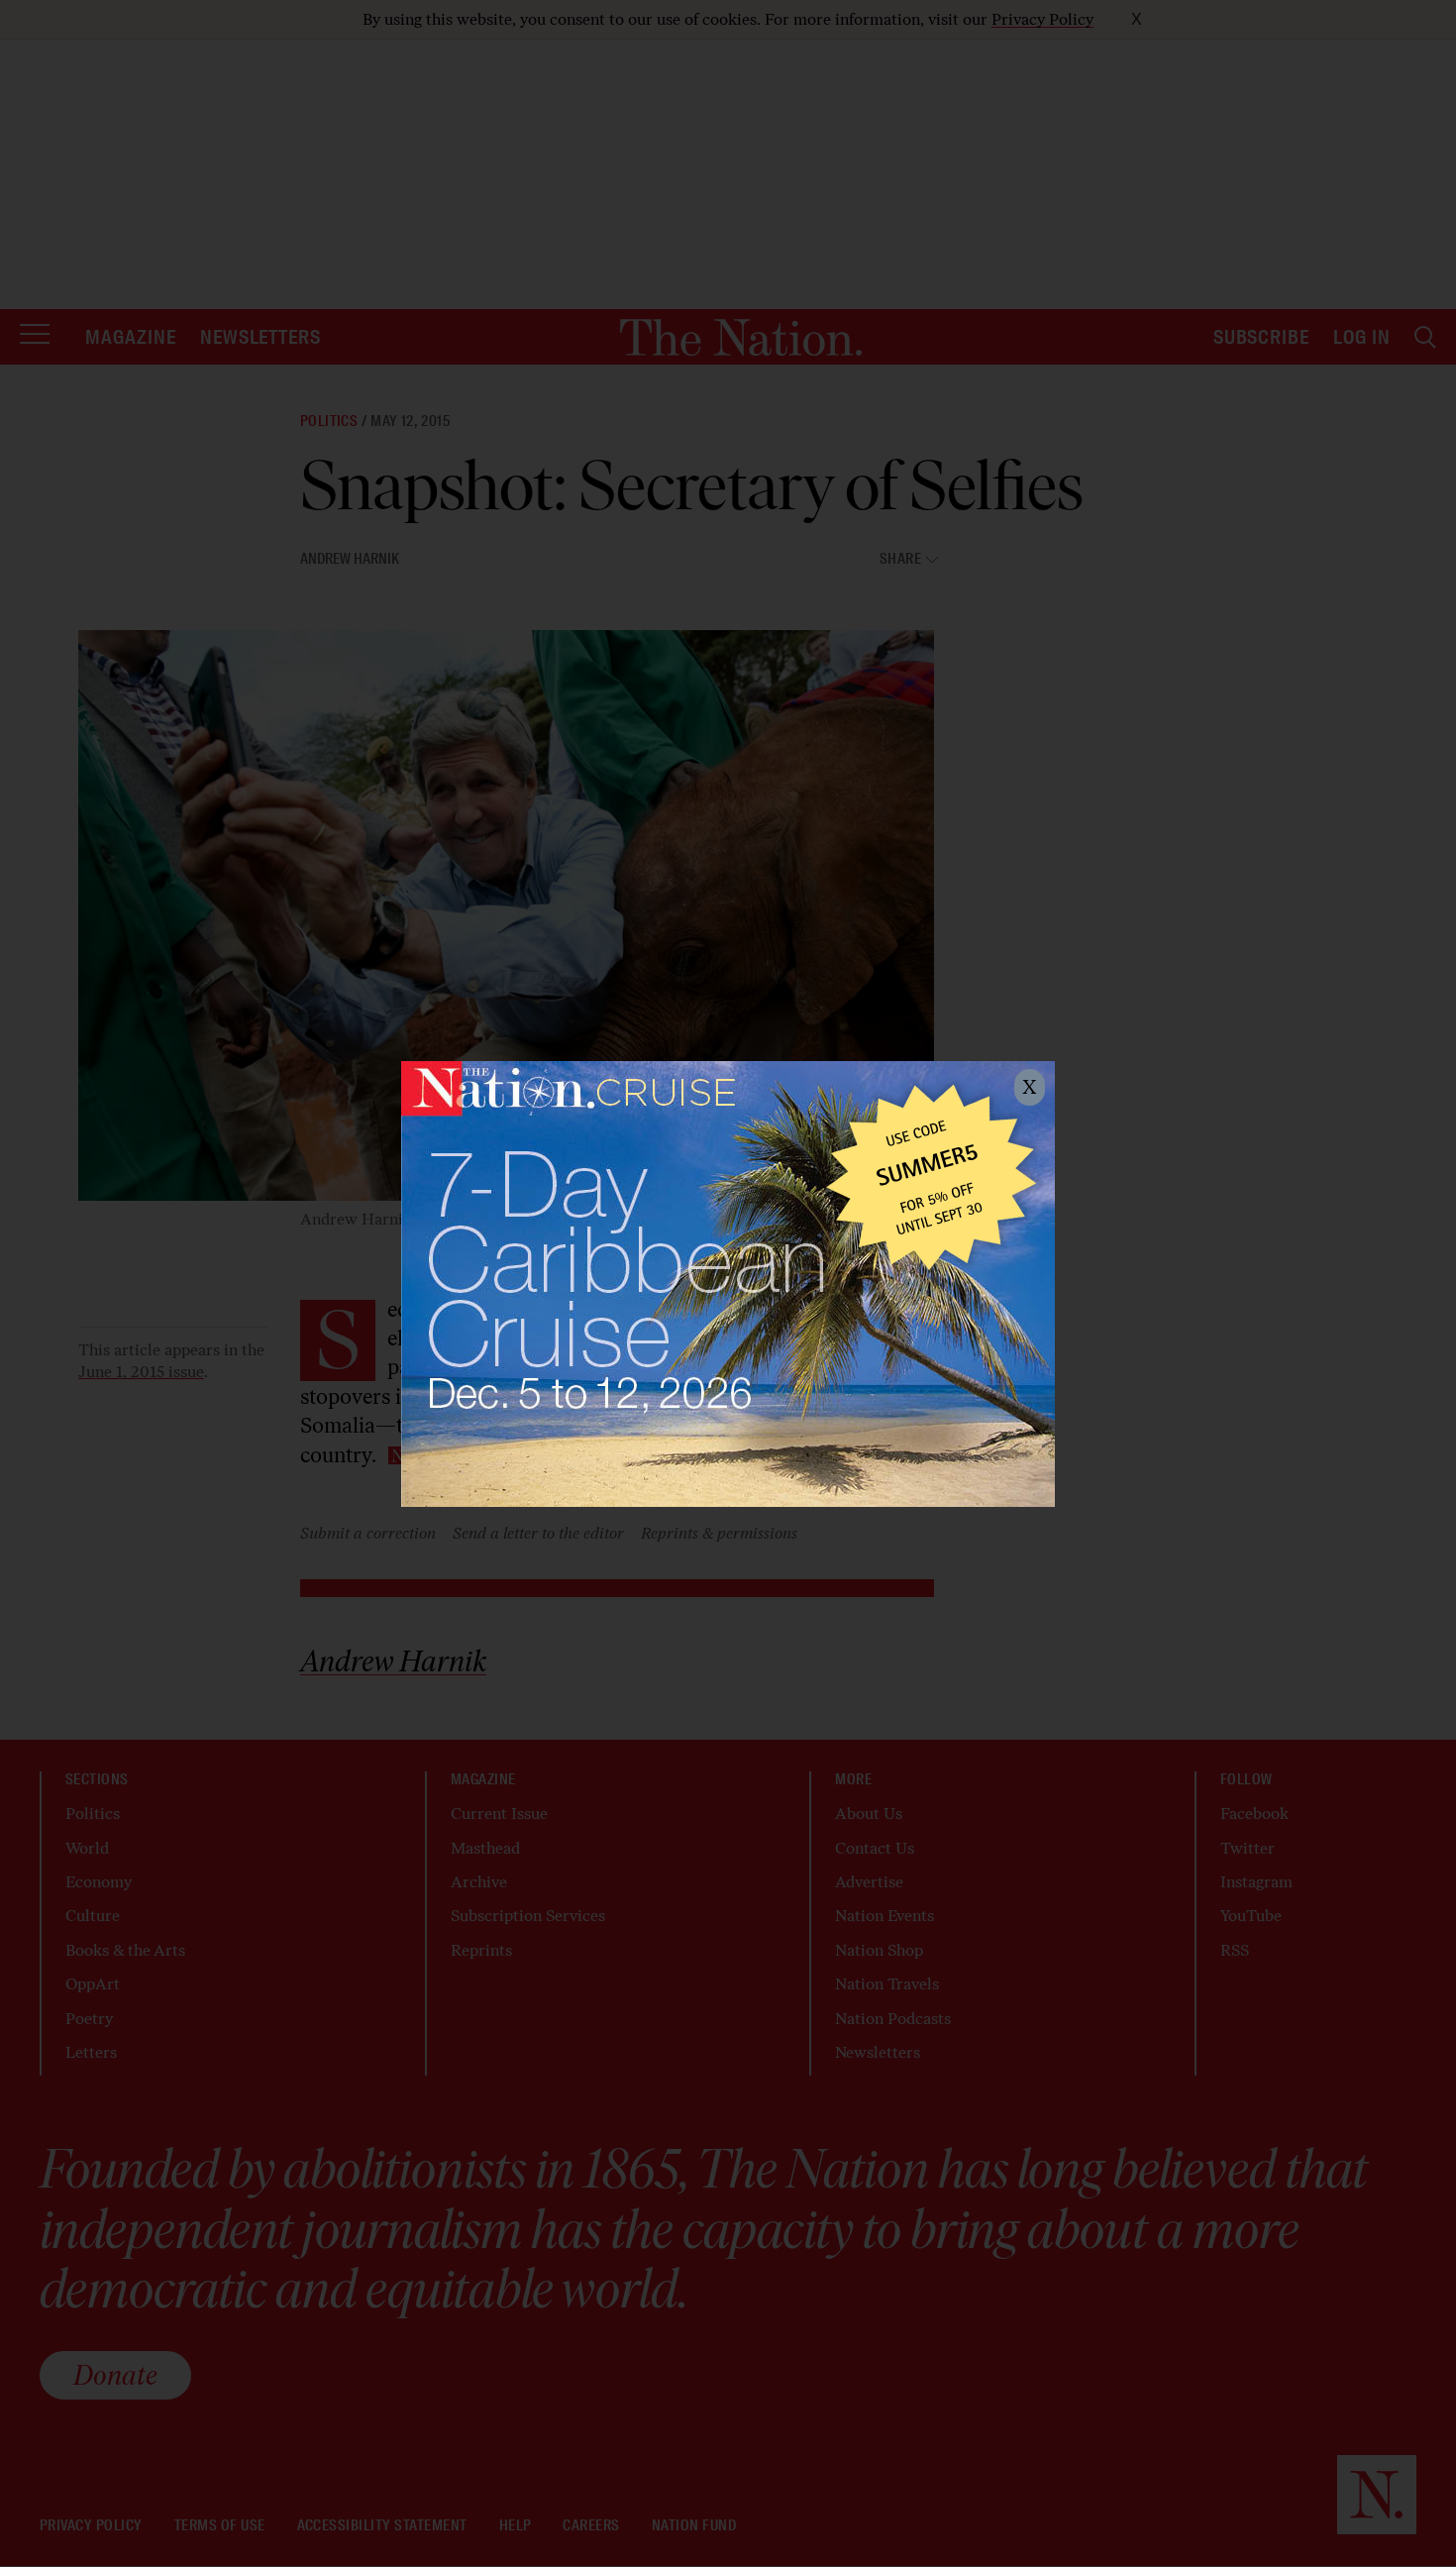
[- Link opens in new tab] (728, 1284)
